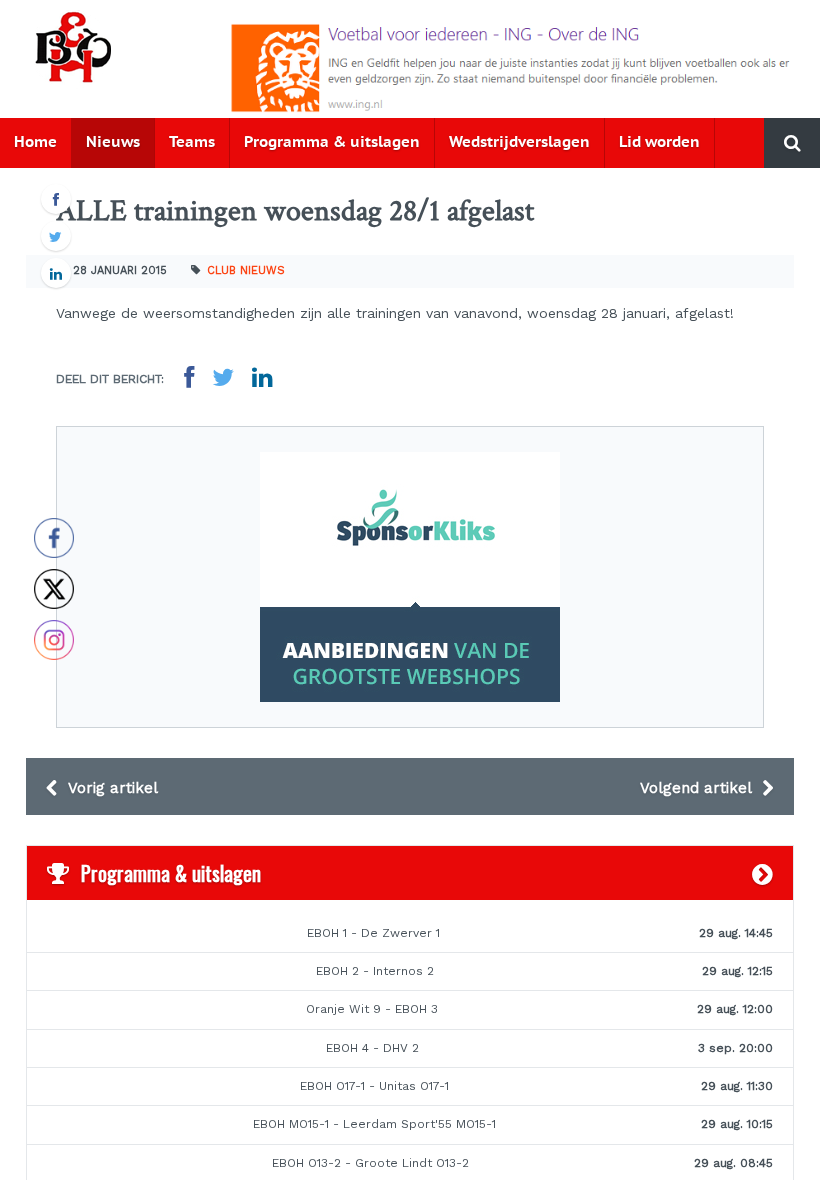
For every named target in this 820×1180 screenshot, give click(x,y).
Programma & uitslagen (332, 142)
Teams (192, 142)
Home (35, 142)
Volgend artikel (698, 788)
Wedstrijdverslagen (519, 142)
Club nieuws (246, 270)
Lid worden (659, 142)
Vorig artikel (111, 788)
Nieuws (113, 142)
